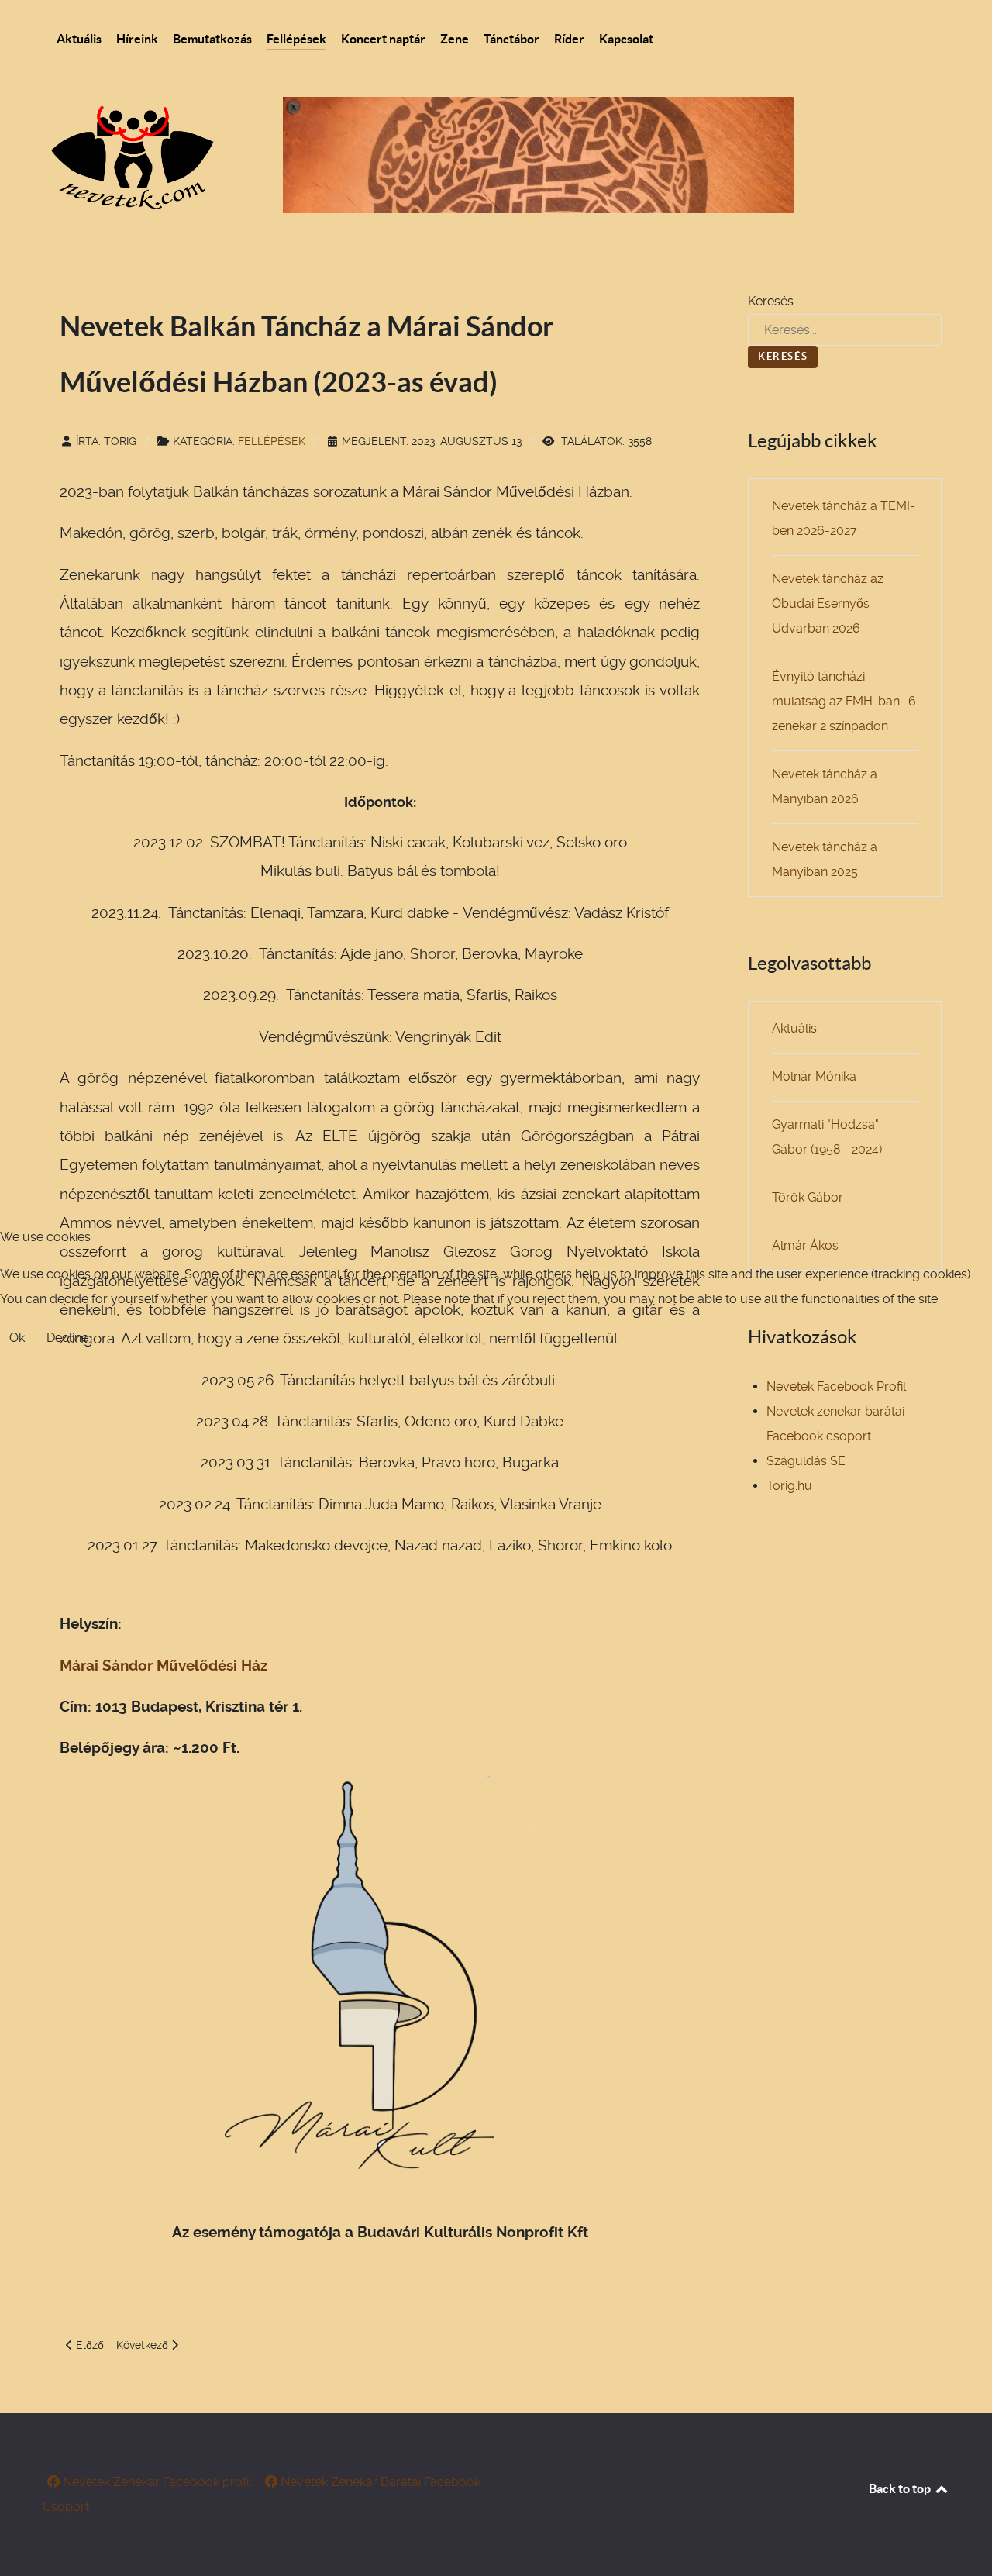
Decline (67, 1338)
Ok (17, 1338)
